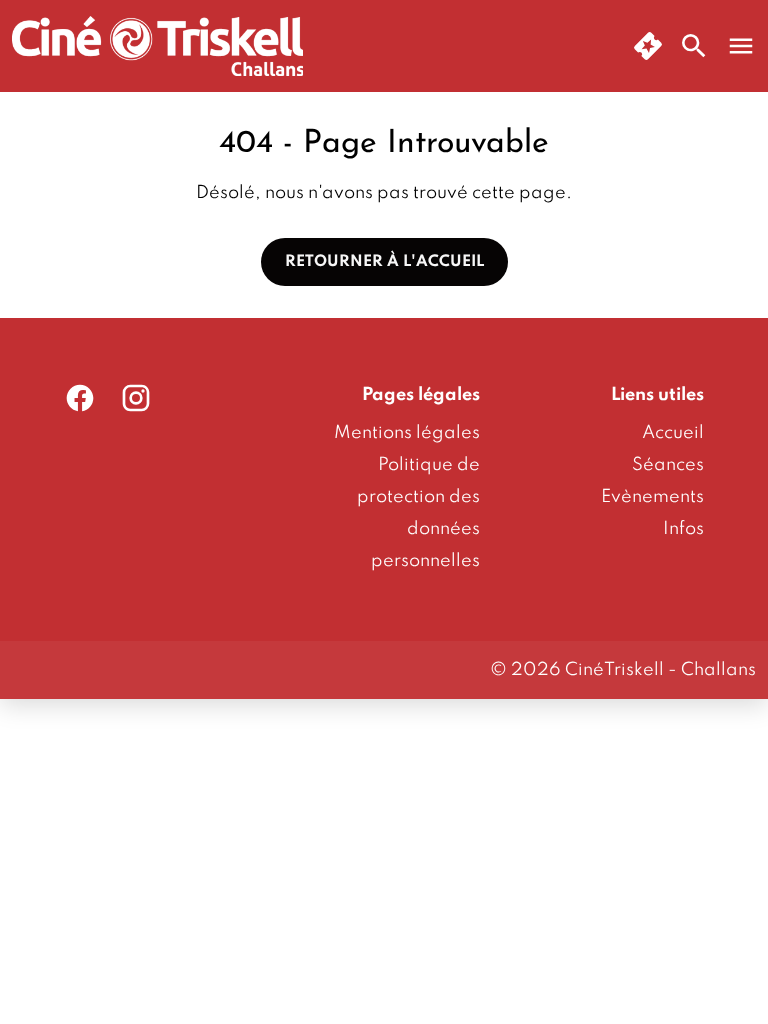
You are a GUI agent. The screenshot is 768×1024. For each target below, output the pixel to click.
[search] (694, 46)
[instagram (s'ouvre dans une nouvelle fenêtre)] (136, 398)
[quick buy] (648, 46)
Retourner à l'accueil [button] (384, 262)
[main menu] (741, 46)
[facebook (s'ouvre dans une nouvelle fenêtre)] (80, 398)
